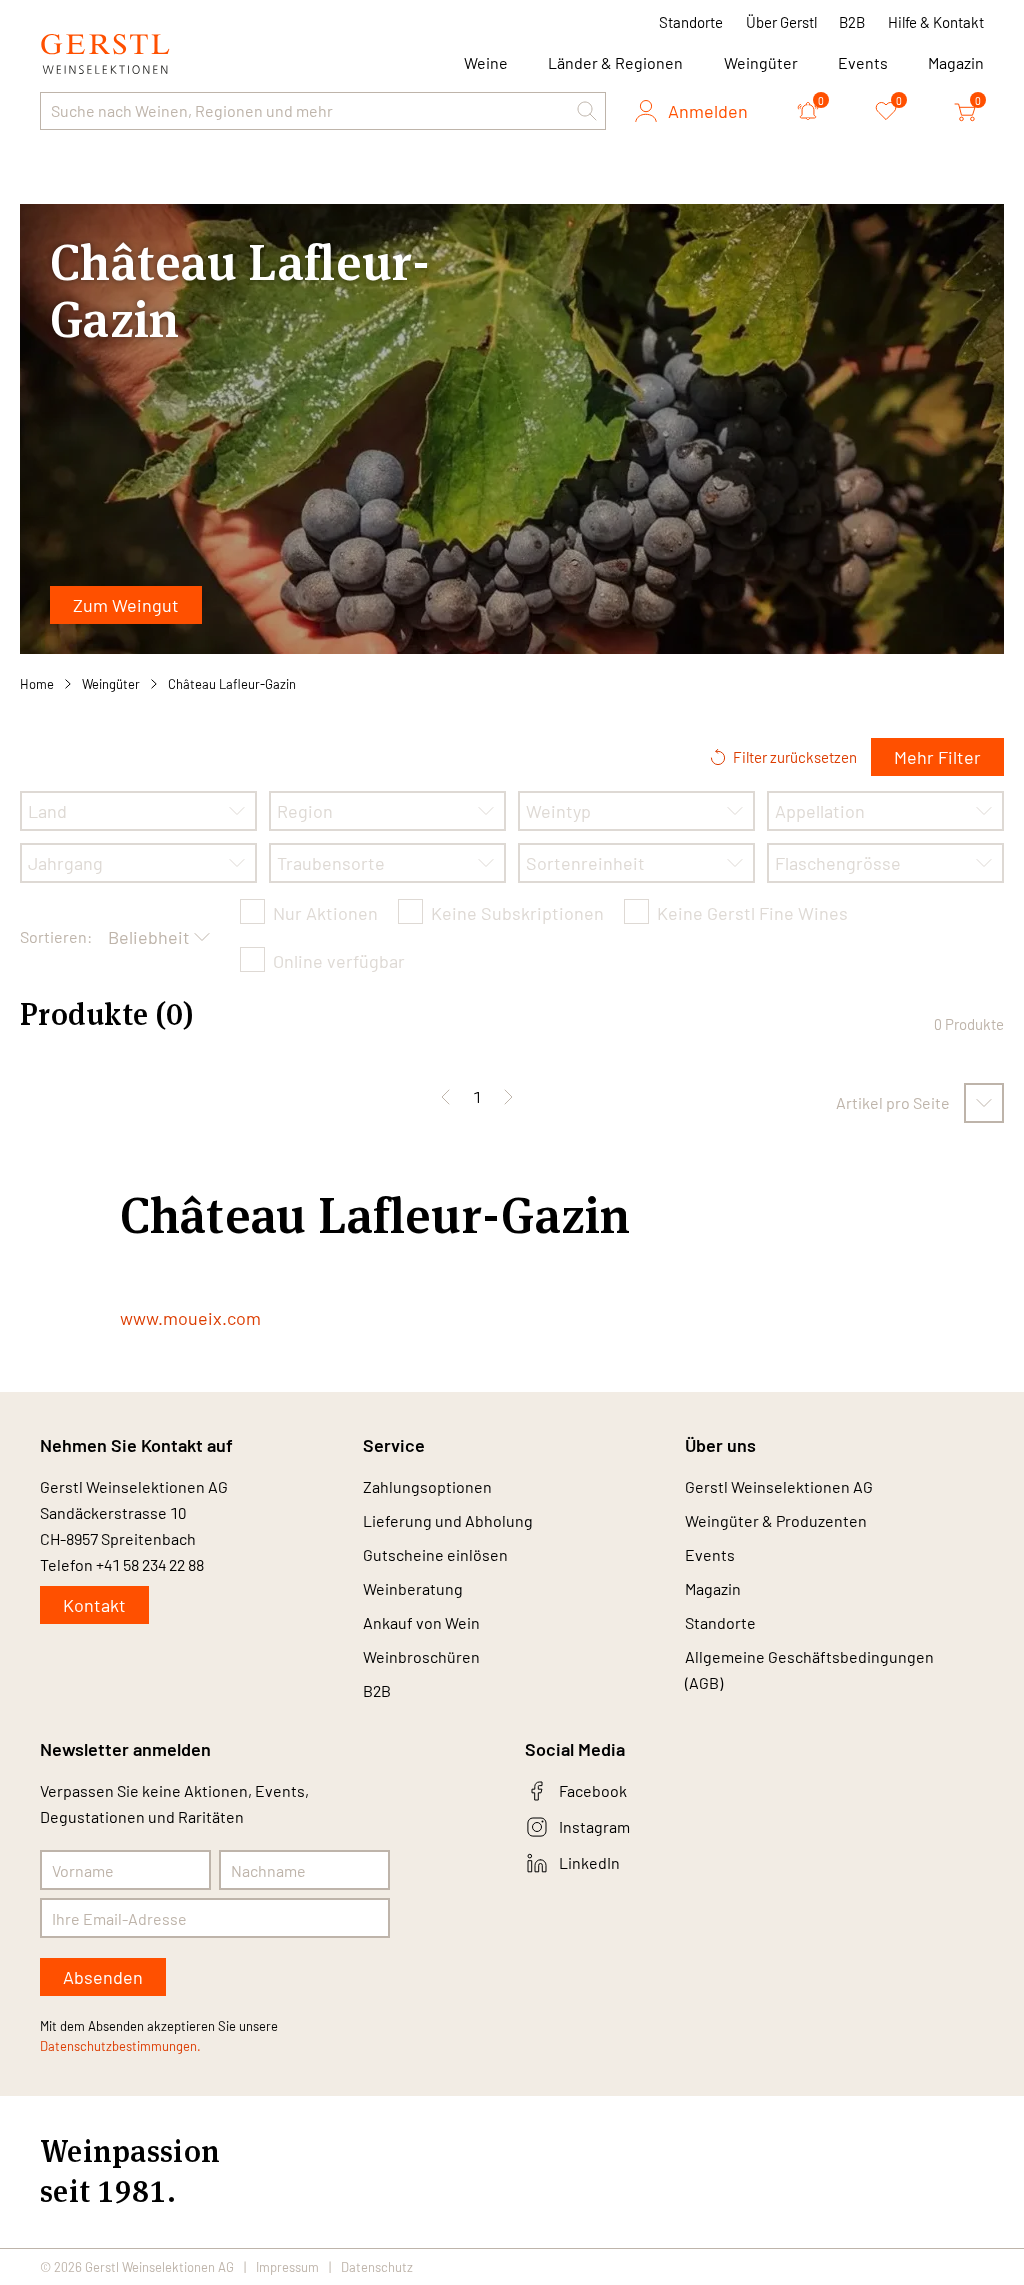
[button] (587, 111)
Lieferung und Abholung (448, 1520)
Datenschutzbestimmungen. (120, 2046)
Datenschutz (377, 2267)
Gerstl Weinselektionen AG (779, 1486)
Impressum (287, 2267)
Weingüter (761, 62)
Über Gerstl (781, 22)
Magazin (956, 62)
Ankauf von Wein (421, 1622)
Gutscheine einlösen (435, 1554)
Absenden (103, 1977)
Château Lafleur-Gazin (232, 684)
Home (37, 684)
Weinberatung (413, 1588)
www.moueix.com (190, 1318)
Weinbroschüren (421, 1656)
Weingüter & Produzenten (776, 1520)
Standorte (691, 22)
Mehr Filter (937, 757)
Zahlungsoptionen (427, 1486)
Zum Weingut (126, 605)
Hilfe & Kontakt (936, 22)
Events (863, 62)
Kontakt (94, 1605)
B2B (852, 22)
